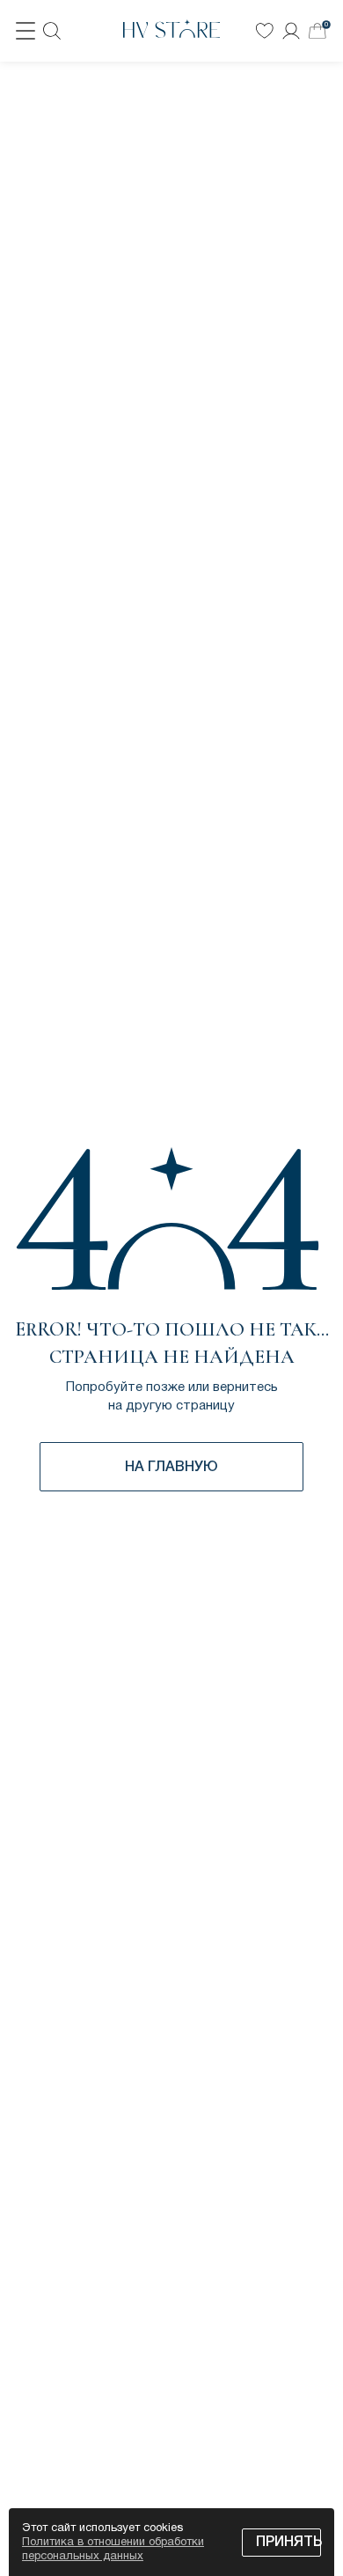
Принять (288, 2543)
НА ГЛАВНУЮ (171, 1468)
